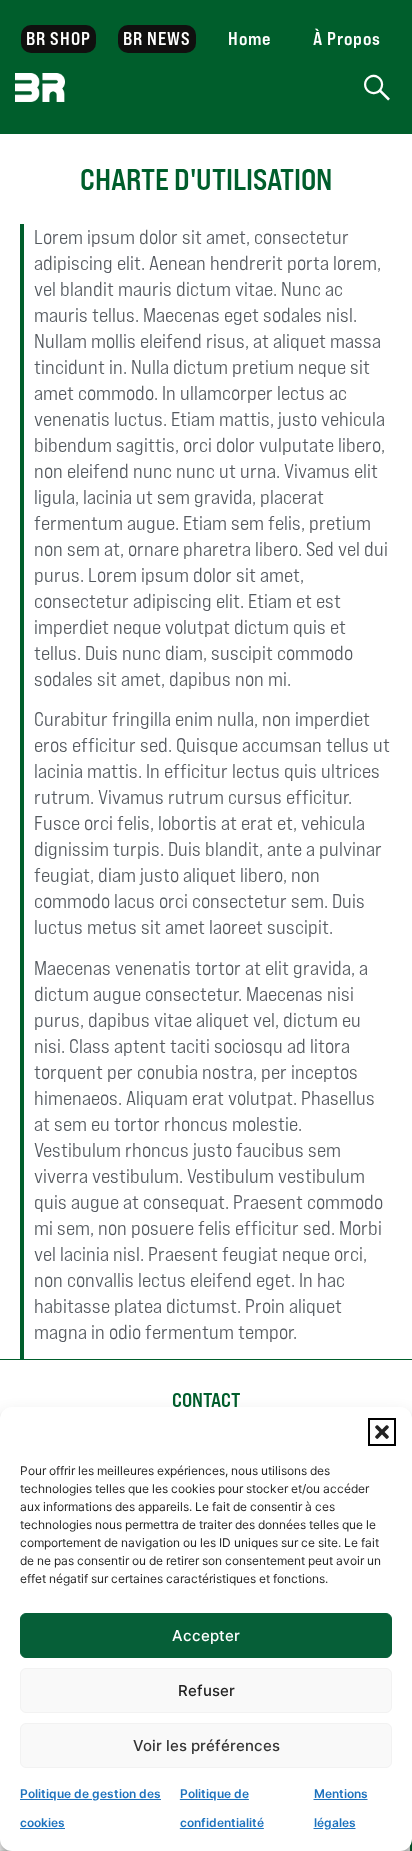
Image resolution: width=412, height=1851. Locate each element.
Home (249, 38)
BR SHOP (59, 38)
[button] (382, 1432)
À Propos (347, 38)
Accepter (206, 1635)
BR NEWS (157, 38)
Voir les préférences (206, 1745)
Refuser (206, 1690)
